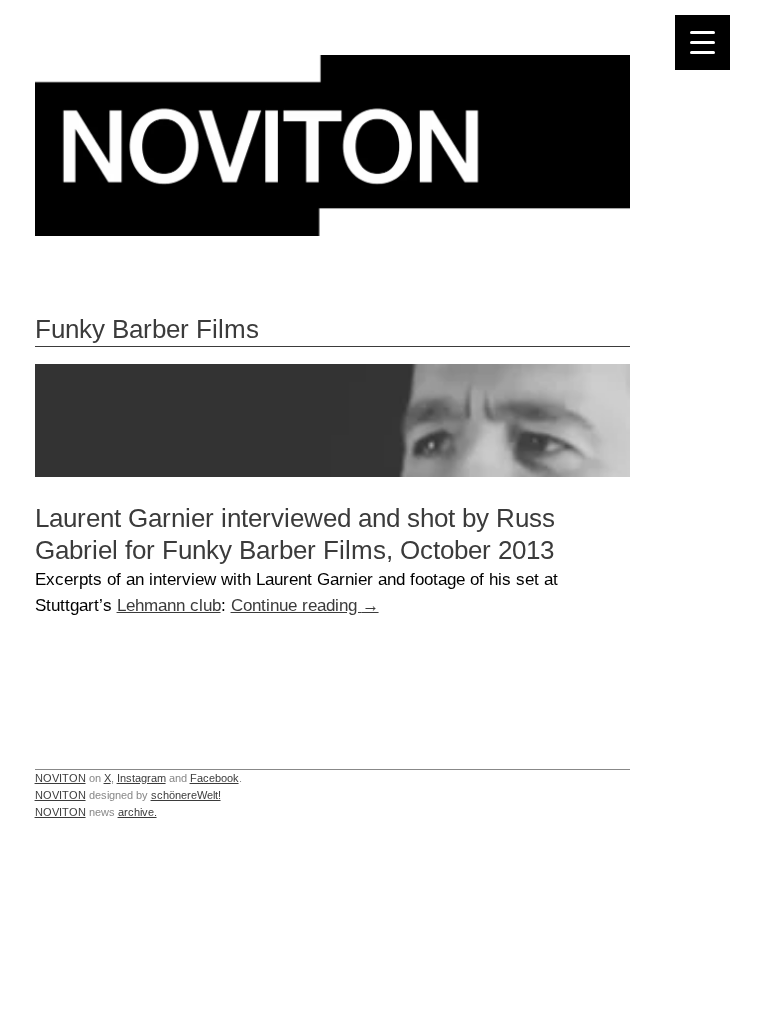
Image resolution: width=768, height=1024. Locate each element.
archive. (137, 812)
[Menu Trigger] (702, 42)
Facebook (214, 778)
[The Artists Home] (332, 230)
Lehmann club (169, 605)
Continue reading (305, 605)
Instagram (141, 778)
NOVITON (60, 778)
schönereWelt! (186, 795)
